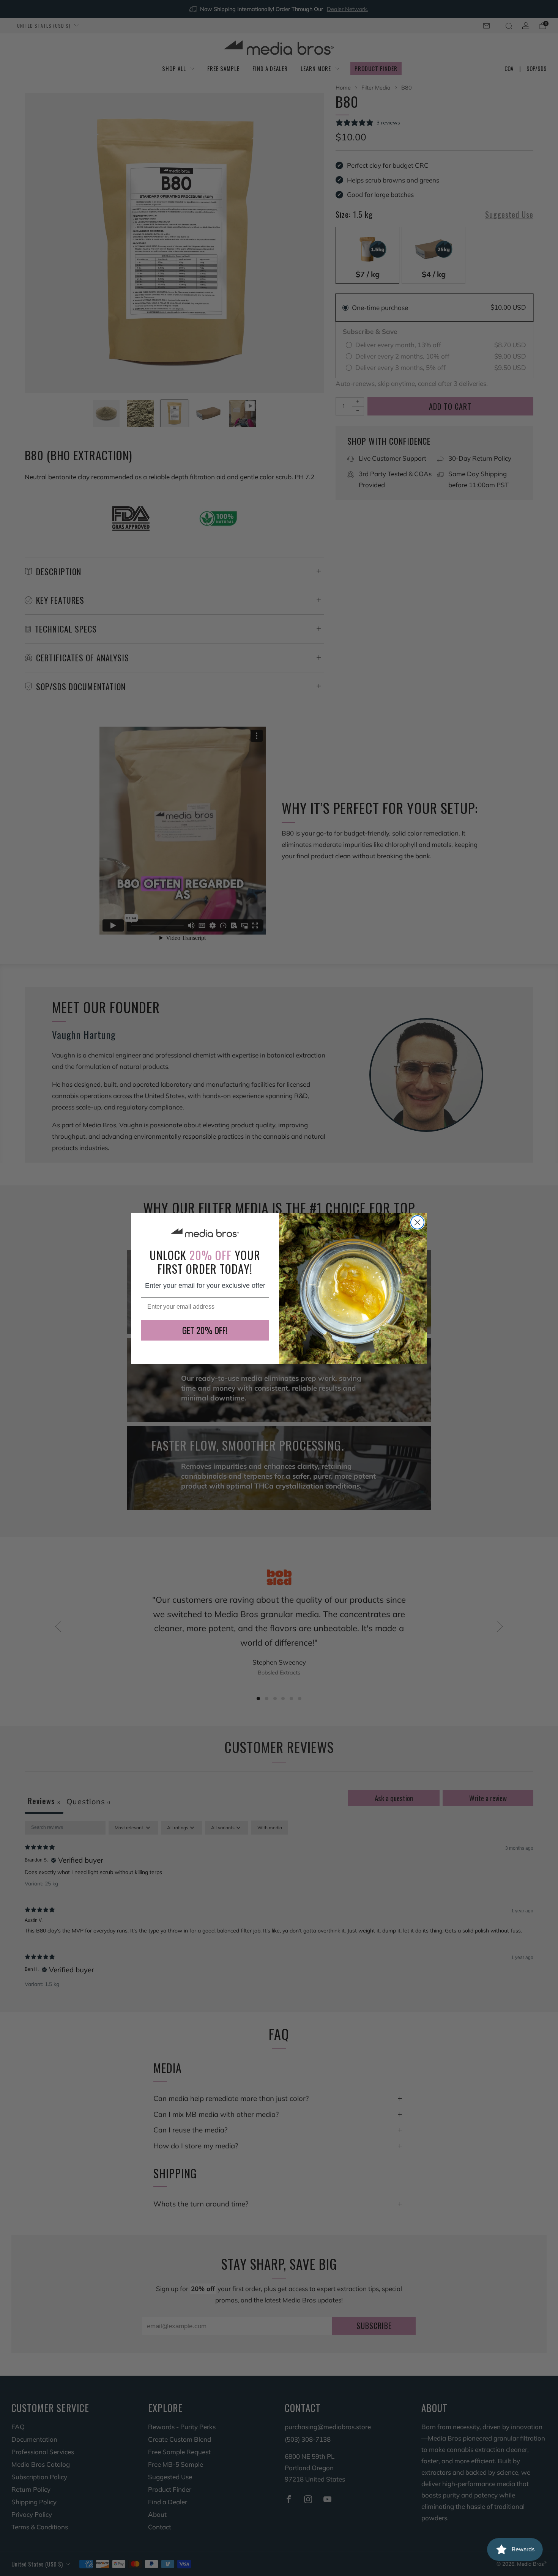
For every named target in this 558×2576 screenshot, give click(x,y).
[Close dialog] (417, 1222)
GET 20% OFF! (205, 1330)
